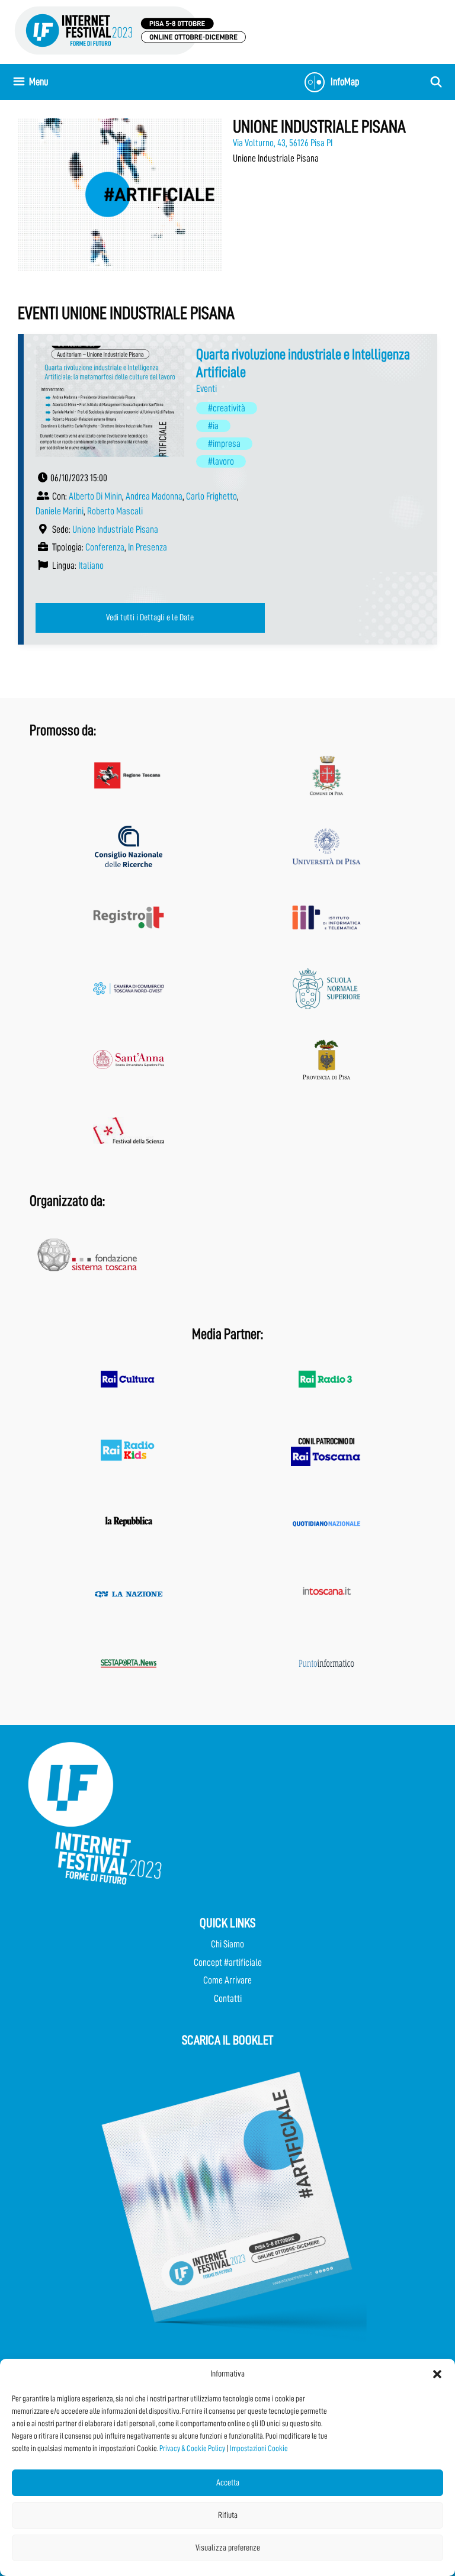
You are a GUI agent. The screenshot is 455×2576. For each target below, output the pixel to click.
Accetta (228, 2483)
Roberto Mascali (115, 511)
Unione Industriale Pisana (115, 529)
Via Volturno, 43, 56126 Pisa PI (283, 143)
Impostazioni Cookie (259, 2448)
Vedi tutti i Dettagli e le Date (150, 617)
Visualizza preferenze (228, 2548)
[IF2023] (130, 30)
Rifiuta (228, 2515)
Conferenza (105, 547)
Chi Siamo (227, 1944)
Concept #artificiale (228, 1962)
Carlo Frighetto (212, 496)
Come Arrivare (227, 1980)
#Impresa (224, 444)
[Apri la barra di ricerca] (436, 82)
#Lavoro (221, 461)
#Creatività (227, 408)
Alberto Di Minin (95, 496)
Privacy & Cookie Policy (192, 2448)
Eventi (206, 389)
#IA (213, 426)
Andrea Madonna (154, 496)
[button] (437, 2374)
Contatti (228, 1999)
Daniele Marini (60, 511)
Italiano (91, 566)
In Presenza (148, 547)
